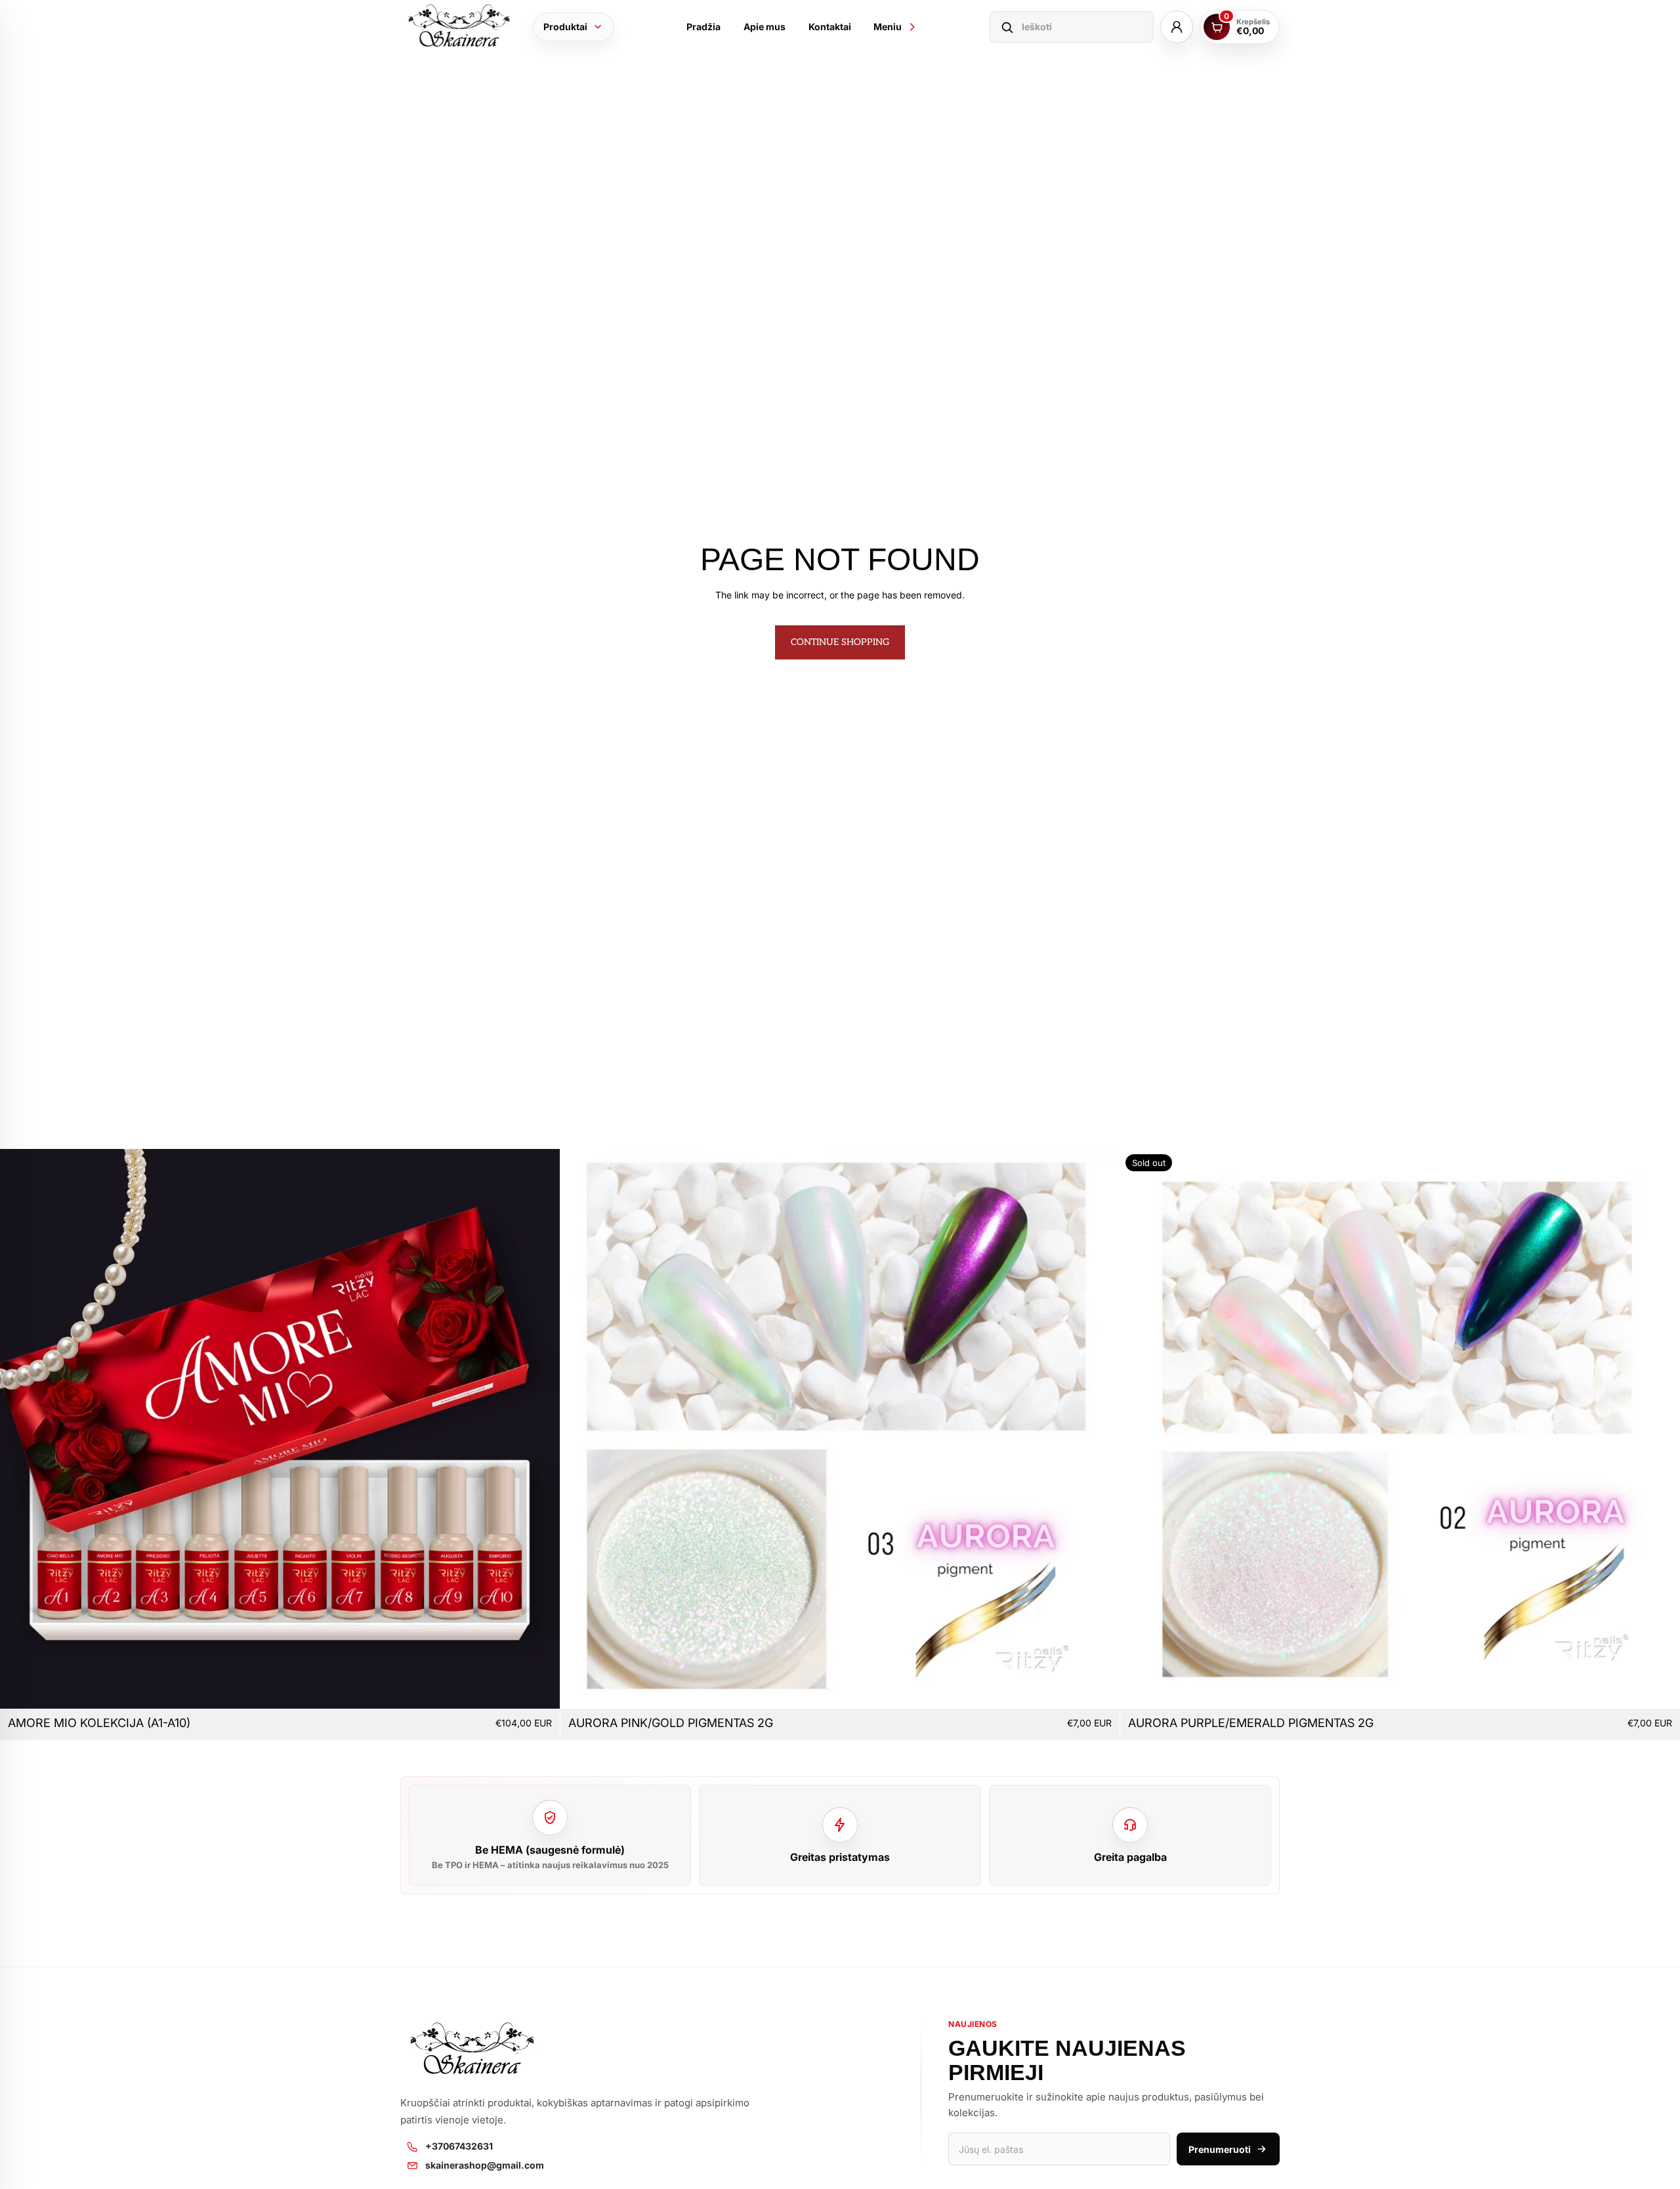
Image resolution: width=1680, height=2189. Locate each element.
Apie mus (765, 27)
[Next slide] (540, 1429)
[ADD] (539, 1688)
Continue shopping (840, 642)
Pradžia (703, 27)
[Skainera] (459, 27)
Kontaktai (830, 27)
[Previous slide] (20, 1429)
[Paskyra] (1177, 27)
